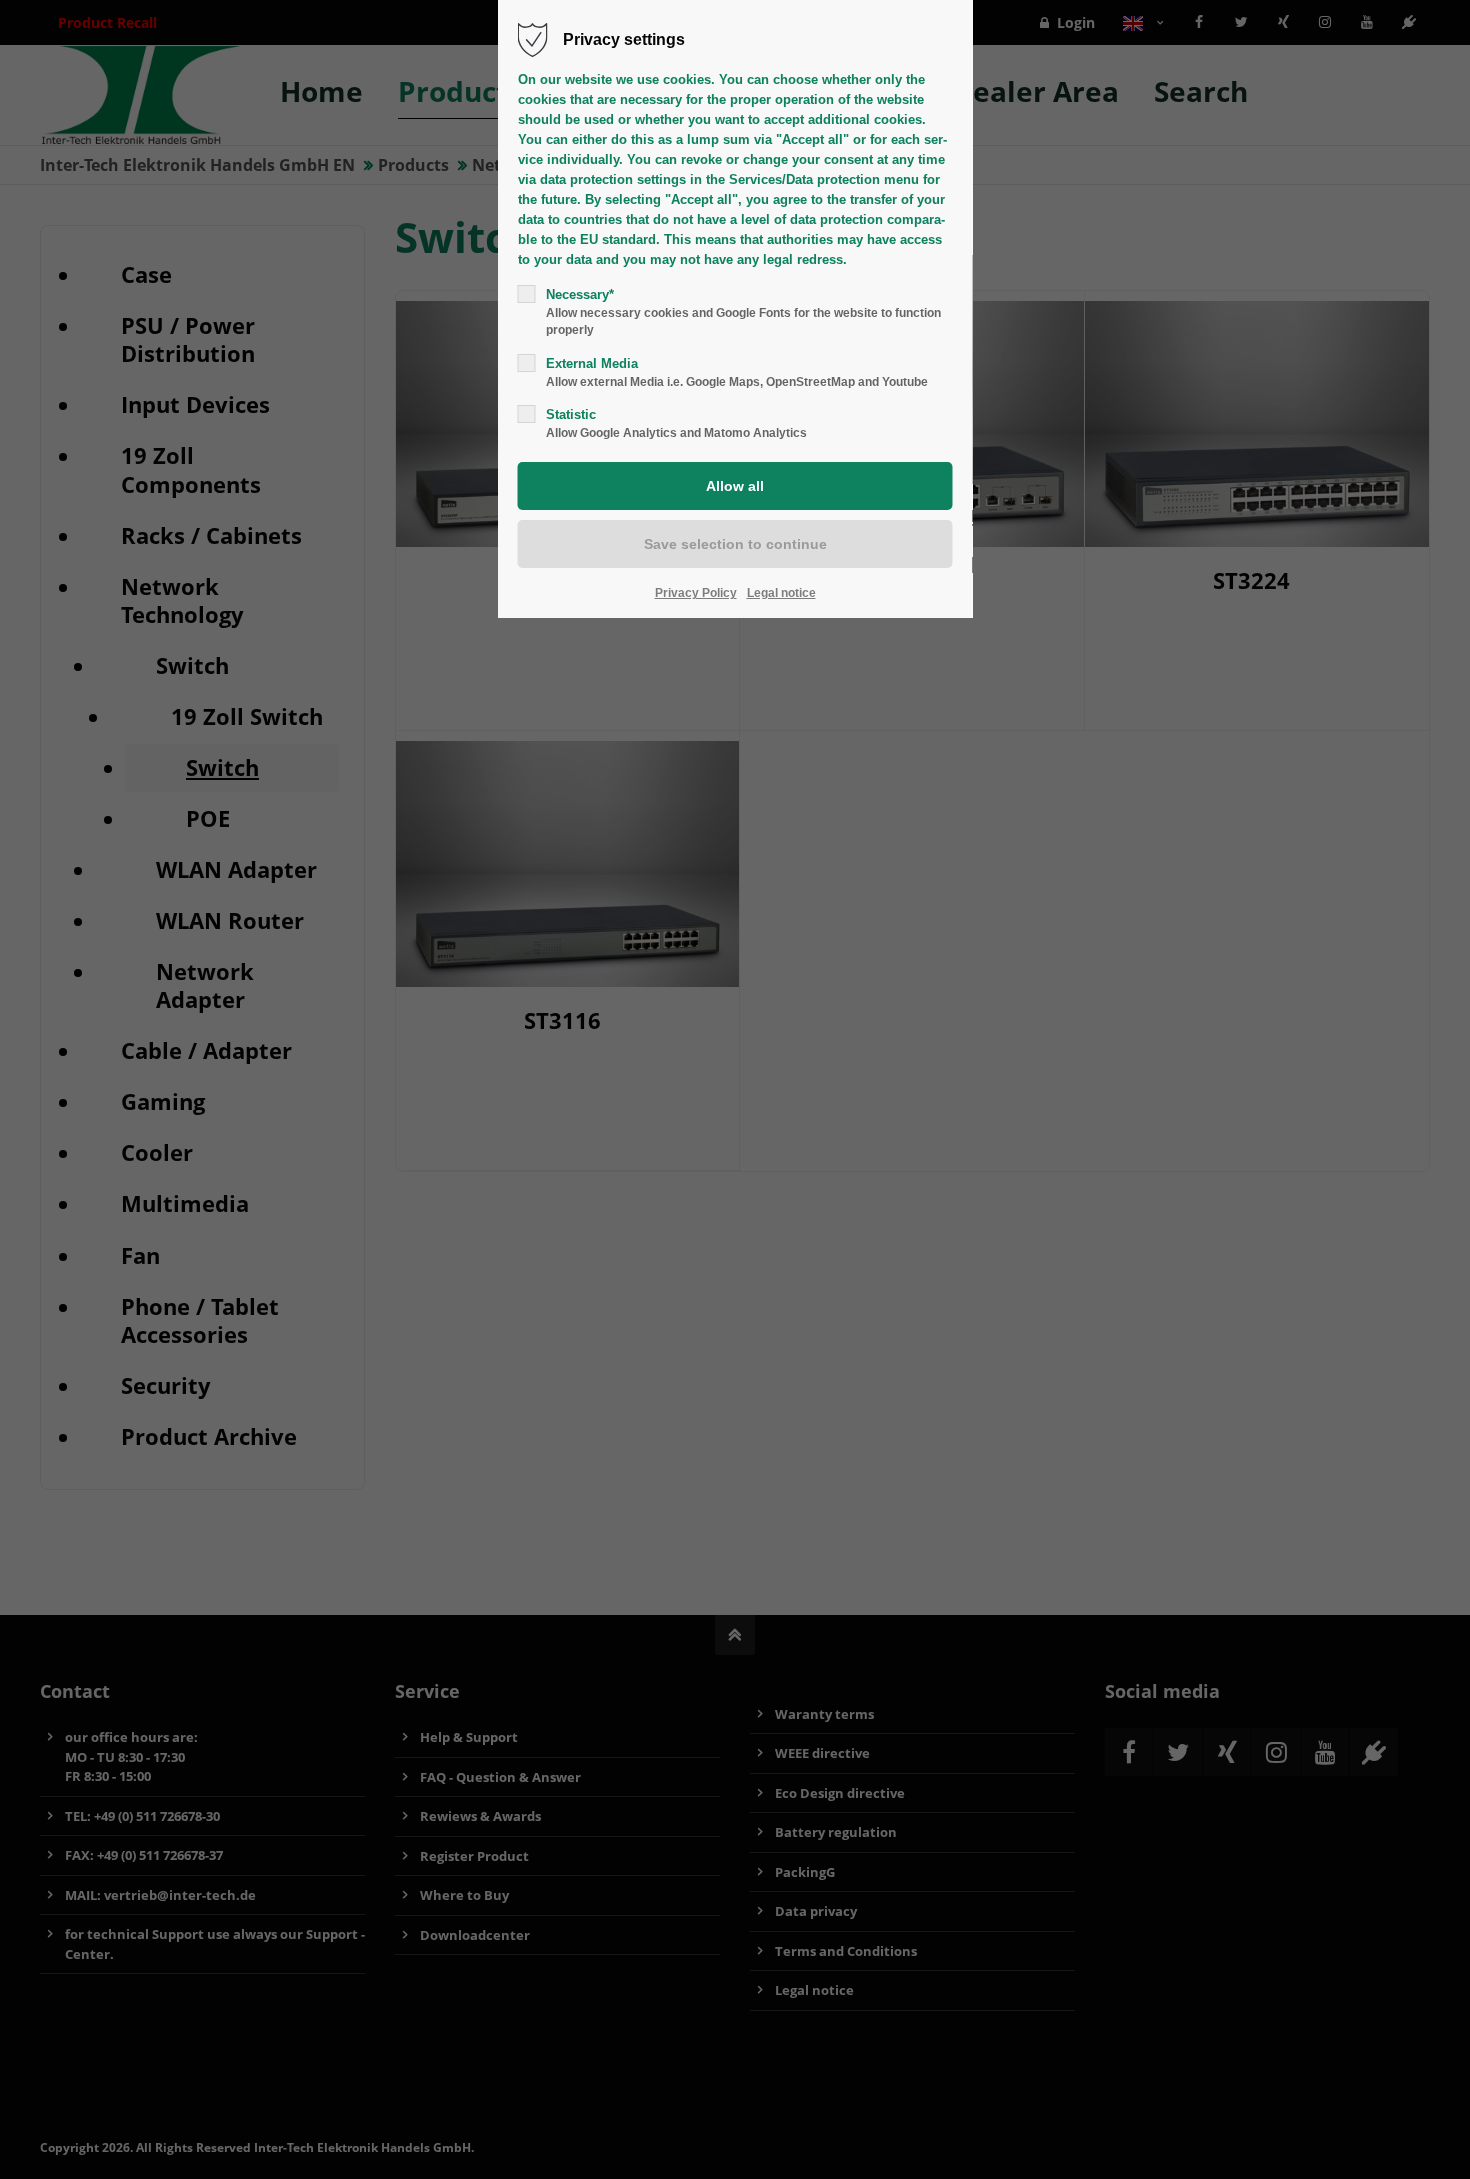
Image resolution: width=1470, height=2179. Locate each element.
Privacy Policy (696, 593)
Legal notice (781, 593)
